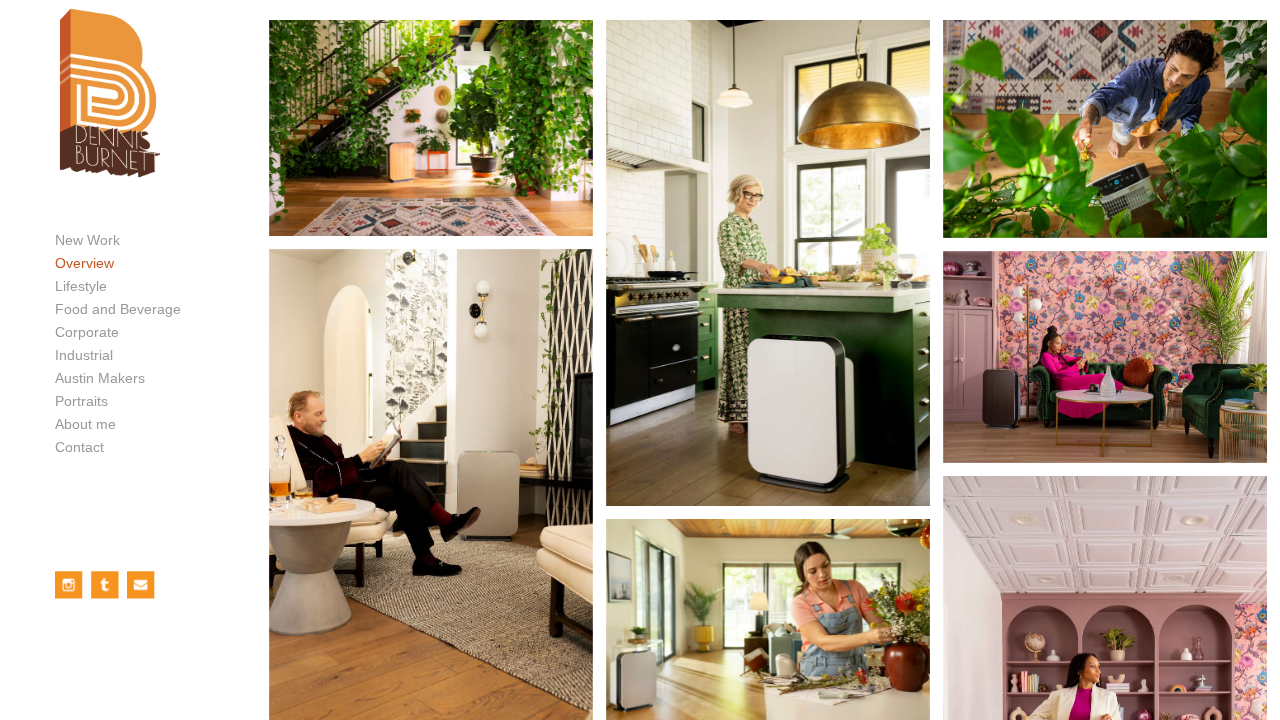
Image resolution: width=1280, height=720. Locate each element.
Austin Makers (100, 378)
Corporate (87, 332)
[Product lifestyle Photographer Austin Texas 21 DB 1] (768, 263)
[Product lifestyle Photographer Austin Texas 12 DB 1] (1105, 357)
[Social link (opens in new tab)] (69, 585)
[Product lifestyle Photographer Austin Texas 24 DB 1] (431, 128)
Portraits (81, 401)
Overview (84, 263)
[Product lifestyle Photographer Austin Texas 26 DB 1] (1105, 129)
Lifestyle (81, 286)
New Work (87, 240)
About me (85, 424)
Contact (79, 447)
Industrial (84, 355)
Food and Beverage (118, 309)
